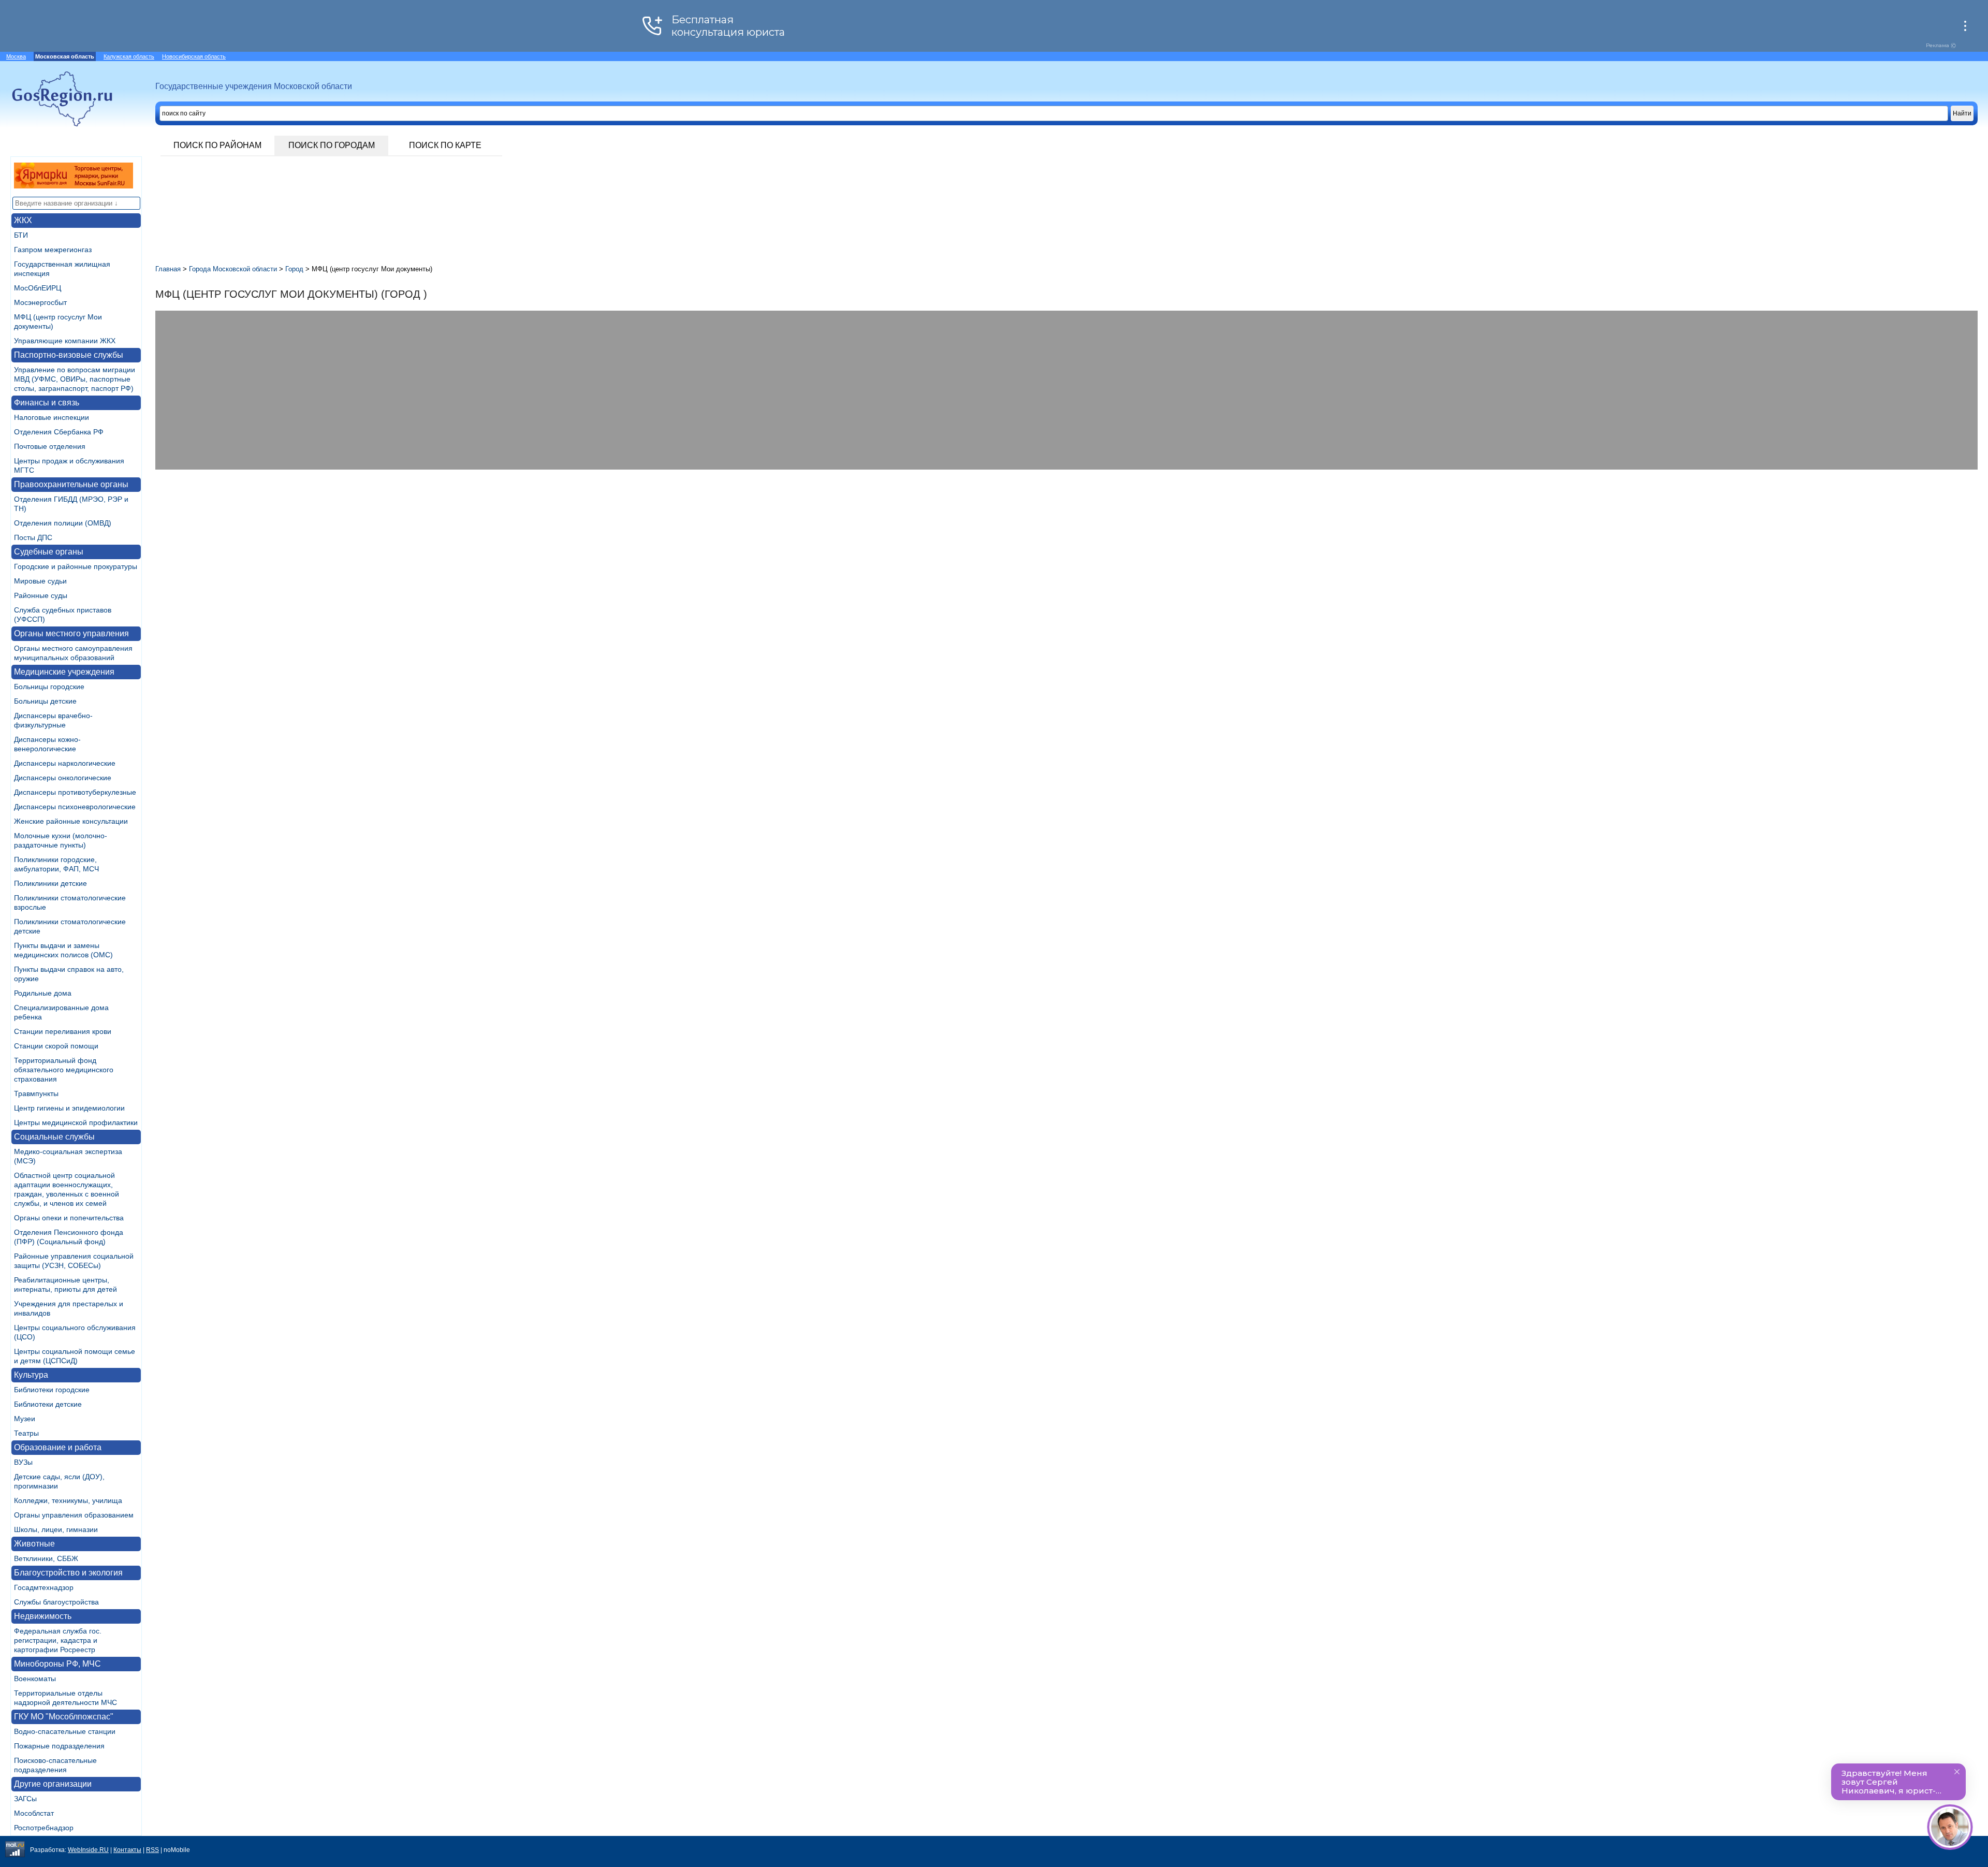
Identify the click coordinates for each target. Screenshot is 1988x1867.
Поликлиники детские (50, 883)
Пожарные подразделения (59, 1746)
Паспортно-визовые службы (69, 355)
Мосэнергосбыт (40, 302)
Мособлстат (34, 1813)
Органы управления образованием (74, 1515)
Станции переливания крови (63, 1031)
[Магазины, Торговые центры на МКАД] (74, 186)
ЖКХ (23, 220)
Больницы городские (49, 687)
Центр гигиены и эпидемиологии (69, 1108)
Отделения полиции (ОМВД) (63, 523)
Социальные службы (54, 1137)
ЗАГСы (25, 1799)
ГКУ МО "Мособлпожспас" (64, 1717)
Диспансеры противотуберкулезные (75, 792)
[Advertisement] (466, 552)
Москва (16, 56)
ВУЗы (23, 1462)
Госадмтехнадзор (44, 1587)
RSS (152, 1850)
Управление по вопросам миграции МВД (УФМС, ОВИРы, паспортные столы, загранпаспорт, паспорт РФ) (75, 379)
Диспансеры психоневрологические (75, 807)
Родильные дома (43, 993)
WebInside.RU (88, 1850)
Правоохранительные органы (71, 484)
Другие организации (53, 1784)
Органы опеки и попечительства (69, 1218)
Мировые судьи (40, 581)
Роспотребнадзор (44, 1828)
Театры (26, 1433)
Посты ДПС (33, 537)
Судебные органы (49, 552)
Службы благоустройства (56, 1602)
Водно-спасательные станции (65, 1731)
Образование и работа (58, 1447)
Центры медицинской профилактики (76, 1122)
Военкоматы (35, 1679)
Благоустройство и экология (68, 1573)
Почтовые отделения (50, 446)
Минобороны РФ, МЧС (57, 1664)
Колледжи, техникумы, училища (68, 1500)
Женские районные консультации (71, 821)
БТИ (21, 235)
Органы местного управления (71, 633)
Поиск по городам (332, 145)
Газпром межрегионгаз (53, 250)
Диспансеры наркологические (65, 763)
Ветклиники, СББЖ (46, 1558)
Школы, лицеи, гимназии (56, 1529)
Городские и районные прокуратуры (76, 566)
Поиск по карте (445, 145)
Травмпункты (36, 1093)
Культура (31, 1375)
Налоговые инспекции (52, 417)
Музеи (25, 1419)
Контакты (127, 1850)
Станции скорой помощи (56, 1046)
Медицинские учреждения (64, 672)
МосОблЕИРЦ (38, 288)
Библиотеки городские (52, 1390)
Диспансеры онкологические (63, 778)
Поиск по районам (217, 145)
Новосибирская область (194, 56)
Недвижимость (43, 1616)
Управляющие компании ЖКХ (65, 341)
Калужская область (129, 56)
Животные (34, 1544)
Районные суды (41, 595)
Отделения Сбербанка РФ (59, 432)
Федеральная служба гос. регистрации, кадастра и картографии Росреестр (58, 1640)
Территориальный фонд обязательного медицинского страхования (64, 1070)
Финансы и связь (47, 403)
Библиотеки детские (48, 1404)
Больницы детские (45, 701)
